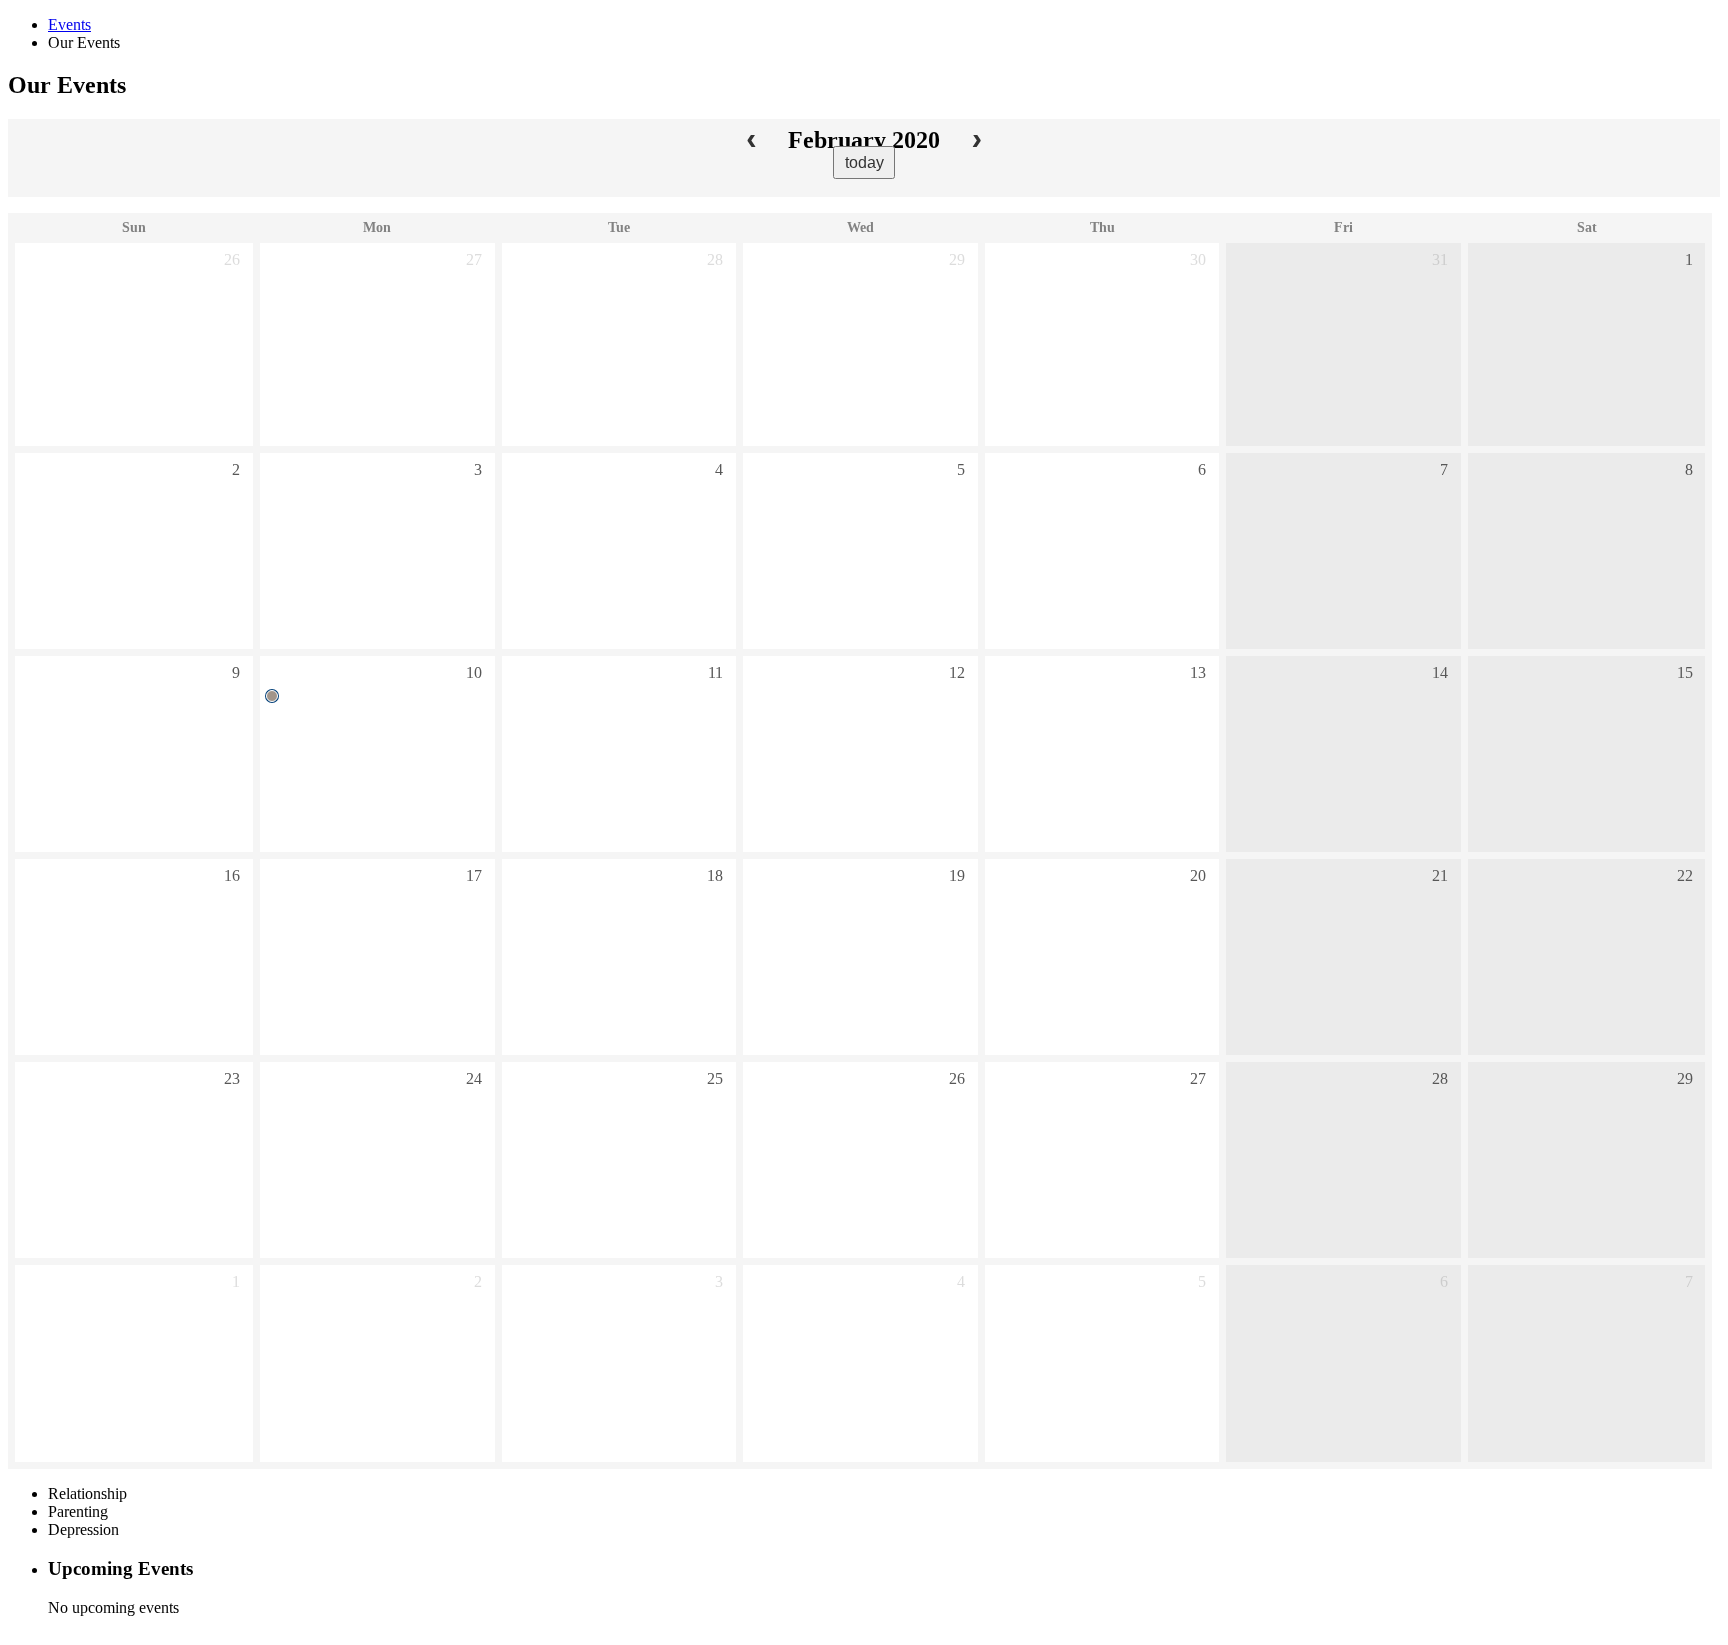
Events (69, 24)
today (864, 162)
